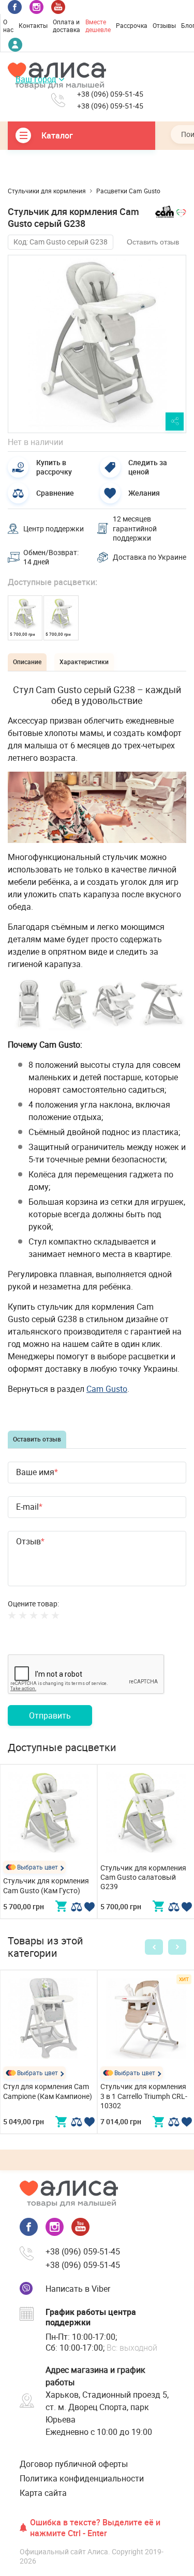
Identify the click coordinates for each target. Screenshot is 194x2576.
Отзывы (164, 25)
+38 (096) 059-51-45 (110, 94)
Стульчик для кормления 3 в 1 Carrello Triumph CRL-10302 (144, 2096)
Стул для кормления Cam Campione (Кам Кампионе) (48, 2091)
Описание (27, 662)
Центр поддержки (54, 528)
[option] (97, 344)
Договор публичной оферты (74, 2464)
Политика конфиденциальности (82, 2478)
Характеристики (84, 662)
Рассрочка (132, 25)
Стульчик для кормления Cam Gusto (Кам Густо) (46, 1885)
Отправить (50, 1715)
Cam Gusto (107, 1389)
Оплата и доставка (66, 26)
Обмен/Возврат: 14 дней (51, 557)
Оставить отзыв (153, 242)
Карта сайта (43, 2493)
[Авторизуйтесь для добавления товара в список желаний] (89, 1907)
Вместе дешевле (98, 26)
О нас (8, 26)
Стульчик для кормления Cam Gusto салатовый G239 (143, 1877)
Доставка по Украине (150, 557)
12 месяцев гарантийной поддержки (135, 528)
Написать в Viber (78, 2289)
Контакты (33, 25)
